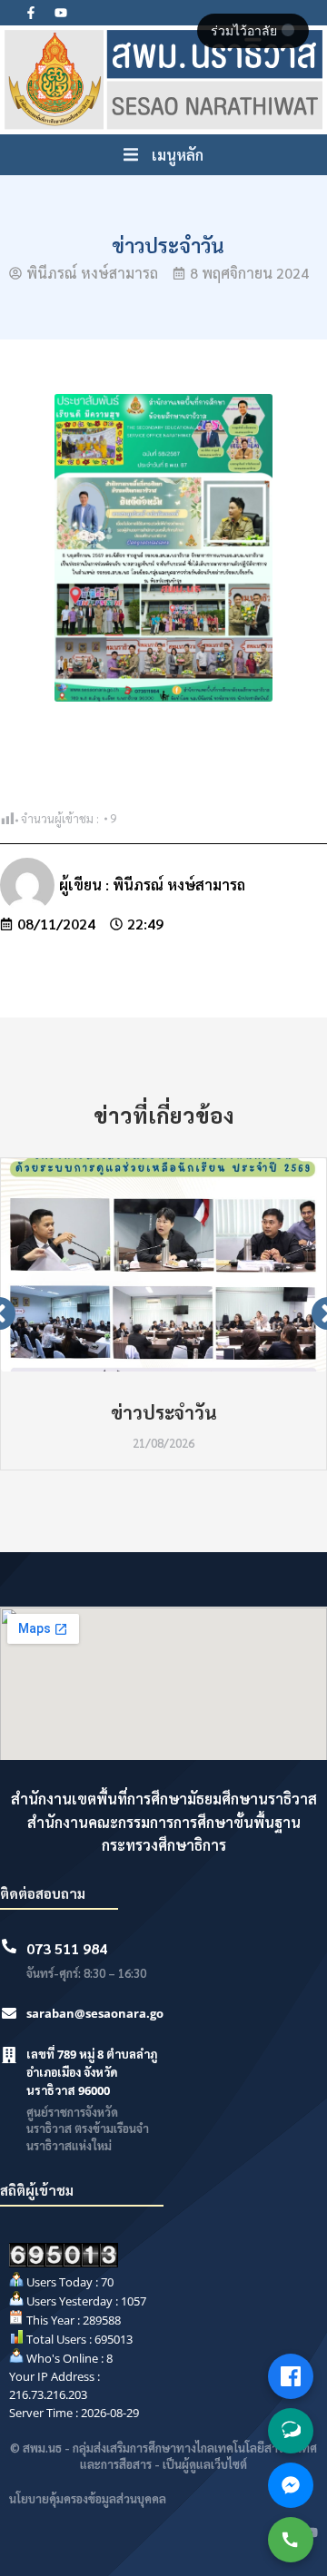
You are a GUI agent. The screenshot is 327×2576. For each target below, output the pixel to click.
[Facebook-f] (31, 13)
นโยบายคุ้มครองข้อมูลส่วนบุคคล (88, 2498)
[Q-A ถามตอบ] (291, 2431)
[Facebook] (291, 2376)
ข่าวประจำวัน (164, 1412)
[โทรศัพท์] (291, 2540)
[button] (163, 155)
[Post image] (163, 1265)
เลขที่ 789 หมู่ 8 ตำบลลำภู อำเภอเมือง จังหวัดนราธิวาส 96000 (92, 2072)
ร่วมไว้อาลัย (246, 31)
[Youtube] (61, 13)
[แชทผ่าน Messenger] (291, 2485)
